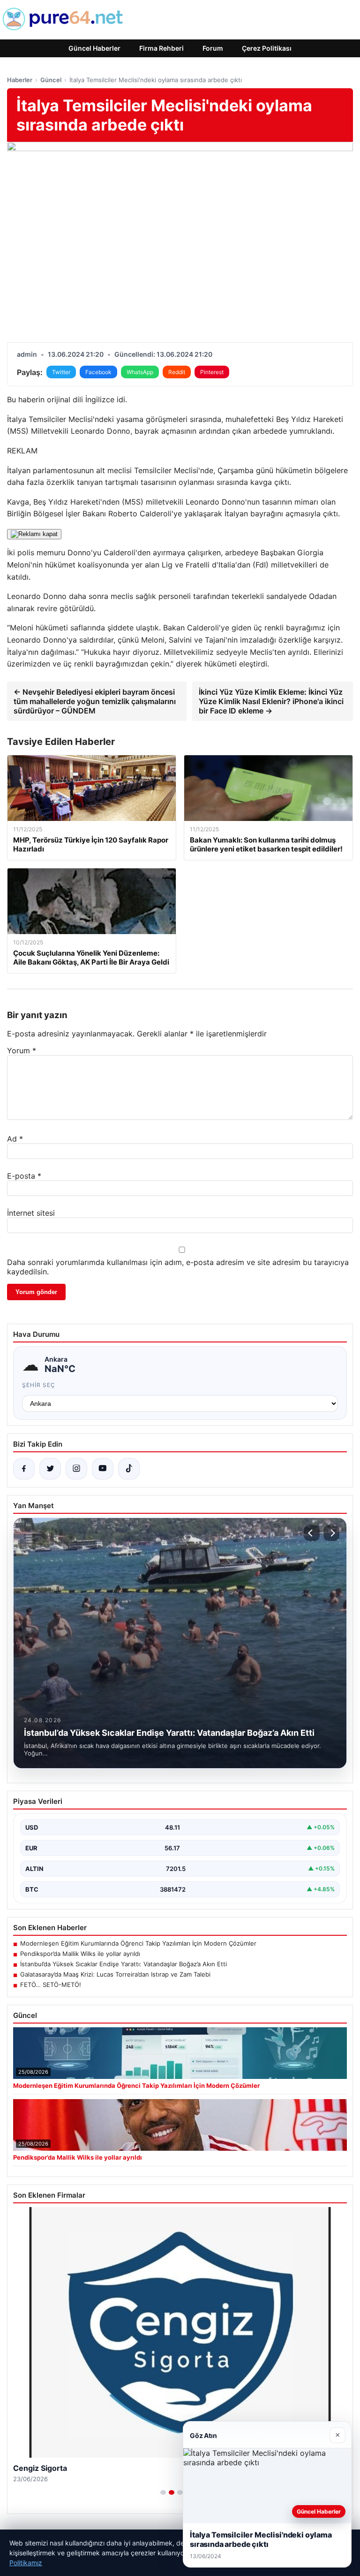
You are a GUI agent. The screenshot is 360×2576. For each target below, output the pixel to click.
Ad (15, 1139)
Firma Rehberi (161, 48)
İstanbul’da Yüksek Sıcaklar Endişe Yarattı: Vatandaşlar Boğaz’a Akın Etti (124, 1964)
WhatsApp (140, 372)
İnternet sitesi (31, 1213)
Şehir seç (39, 1385)
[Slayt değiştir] (163, 2492)
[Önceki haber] (312, 1533)
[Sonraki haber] (331, 1533)
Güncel (51, 80)
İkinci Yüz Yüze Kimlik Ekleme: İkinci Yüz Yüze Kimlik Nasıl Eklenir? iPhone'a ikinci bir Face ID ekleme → (271, 701)
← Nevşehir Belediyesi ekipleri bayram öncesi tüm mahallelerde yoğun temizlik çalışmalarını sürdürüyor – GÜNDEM (95, 701)
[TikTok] (129, 1469)
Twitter (61, 372)
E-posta (24, 1176)
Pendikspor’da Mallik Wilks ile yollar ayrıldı (80, 1954)
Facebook (98, 372)
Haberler (20, 80)
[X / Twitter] (50, 1469)
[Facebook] (24, 1469)
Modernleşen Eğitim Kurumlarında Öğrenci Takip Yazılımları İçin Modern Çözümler (138, 1943)
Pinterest (212, 372)
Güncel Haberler (94, 48)
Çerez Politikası (267, 48)
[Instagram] (76, 1469)
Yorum (22, 1050)
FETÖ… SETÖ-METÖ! (51, 1985)
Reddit (177, 372)
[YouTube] (103, 1469)
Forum (213, 48)
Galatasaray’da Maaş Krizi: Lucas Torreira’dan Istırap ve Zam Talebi (115, 1974)
